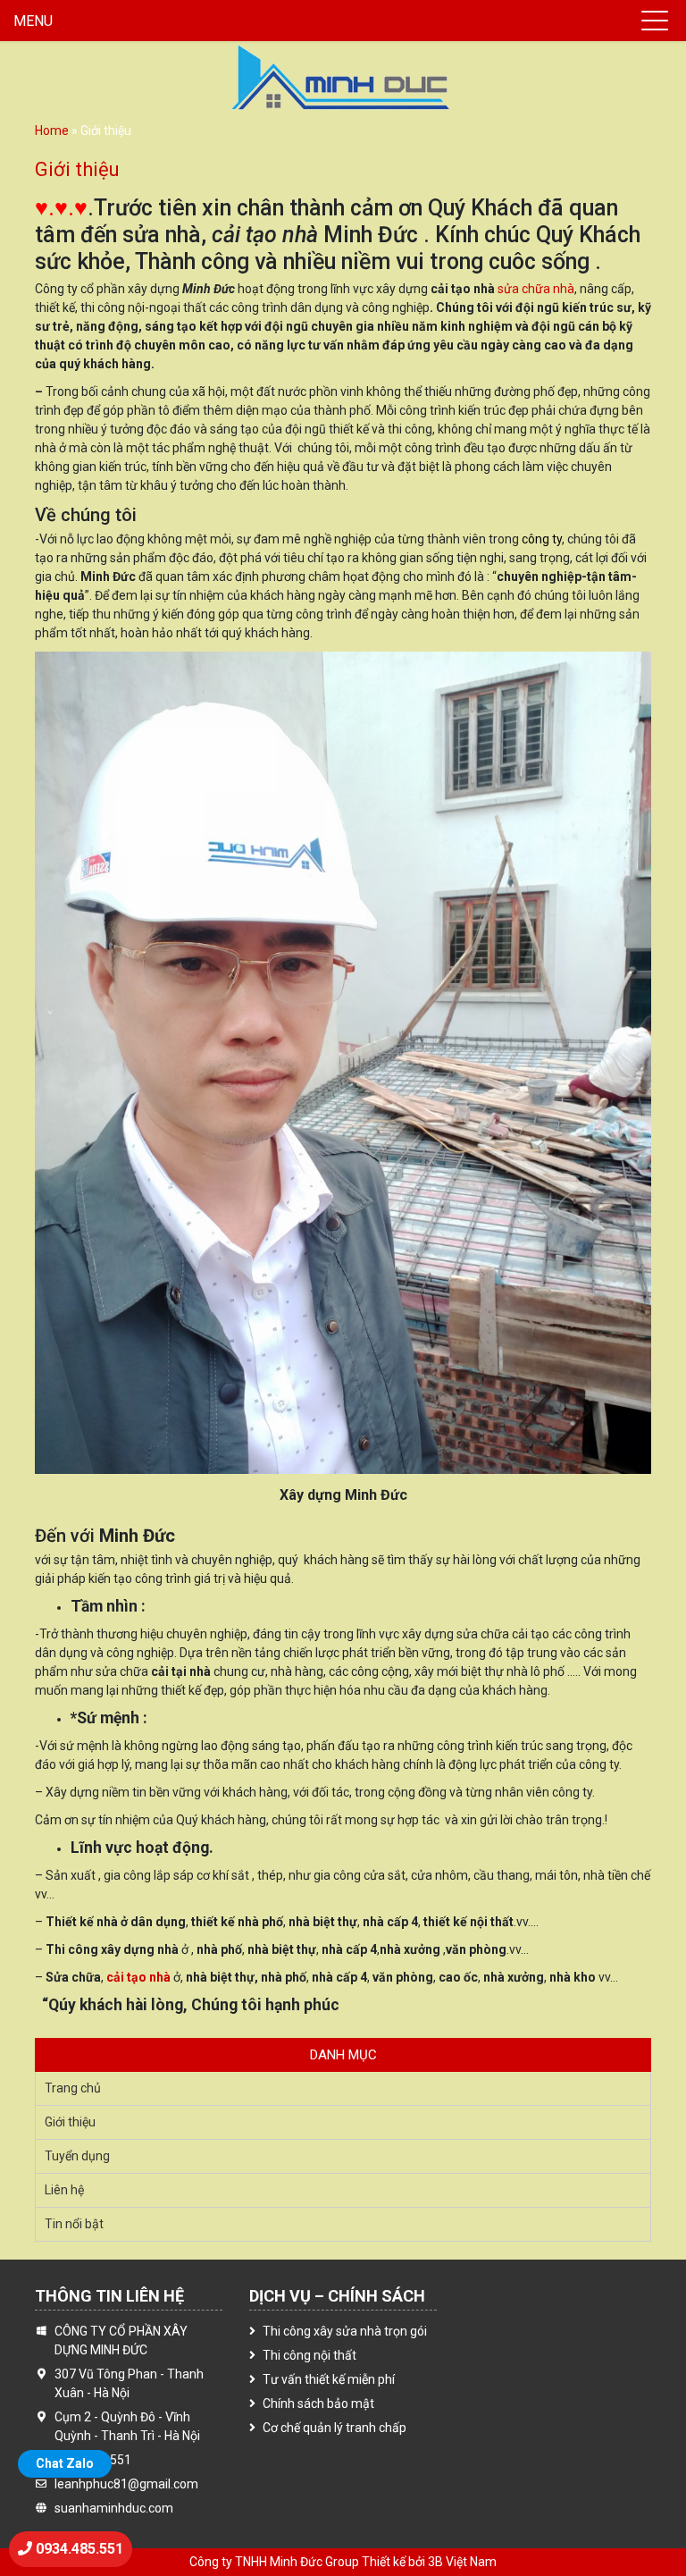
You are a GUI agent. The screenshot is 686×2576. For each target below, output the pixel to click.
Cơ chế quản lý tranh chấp (335, 2428)
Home (52, 130)
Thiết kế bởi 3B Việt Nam (429, 2562)
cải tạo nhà (138, 1977)
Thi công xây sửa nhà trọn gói (345, 2331)
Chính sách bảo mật (318, 2403)
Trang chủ (73, 2088)
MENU (33, 21)
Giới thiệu (70, 2122)
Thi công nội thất (310, 2355)
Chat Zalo (65, 2463)
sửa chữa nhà (536, 289)
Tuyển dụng (77, 2156)
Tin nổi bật (74, 2224)
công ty (542, 539)
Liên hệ (64, 2190)
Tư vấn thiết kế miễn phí (329, 2379)
